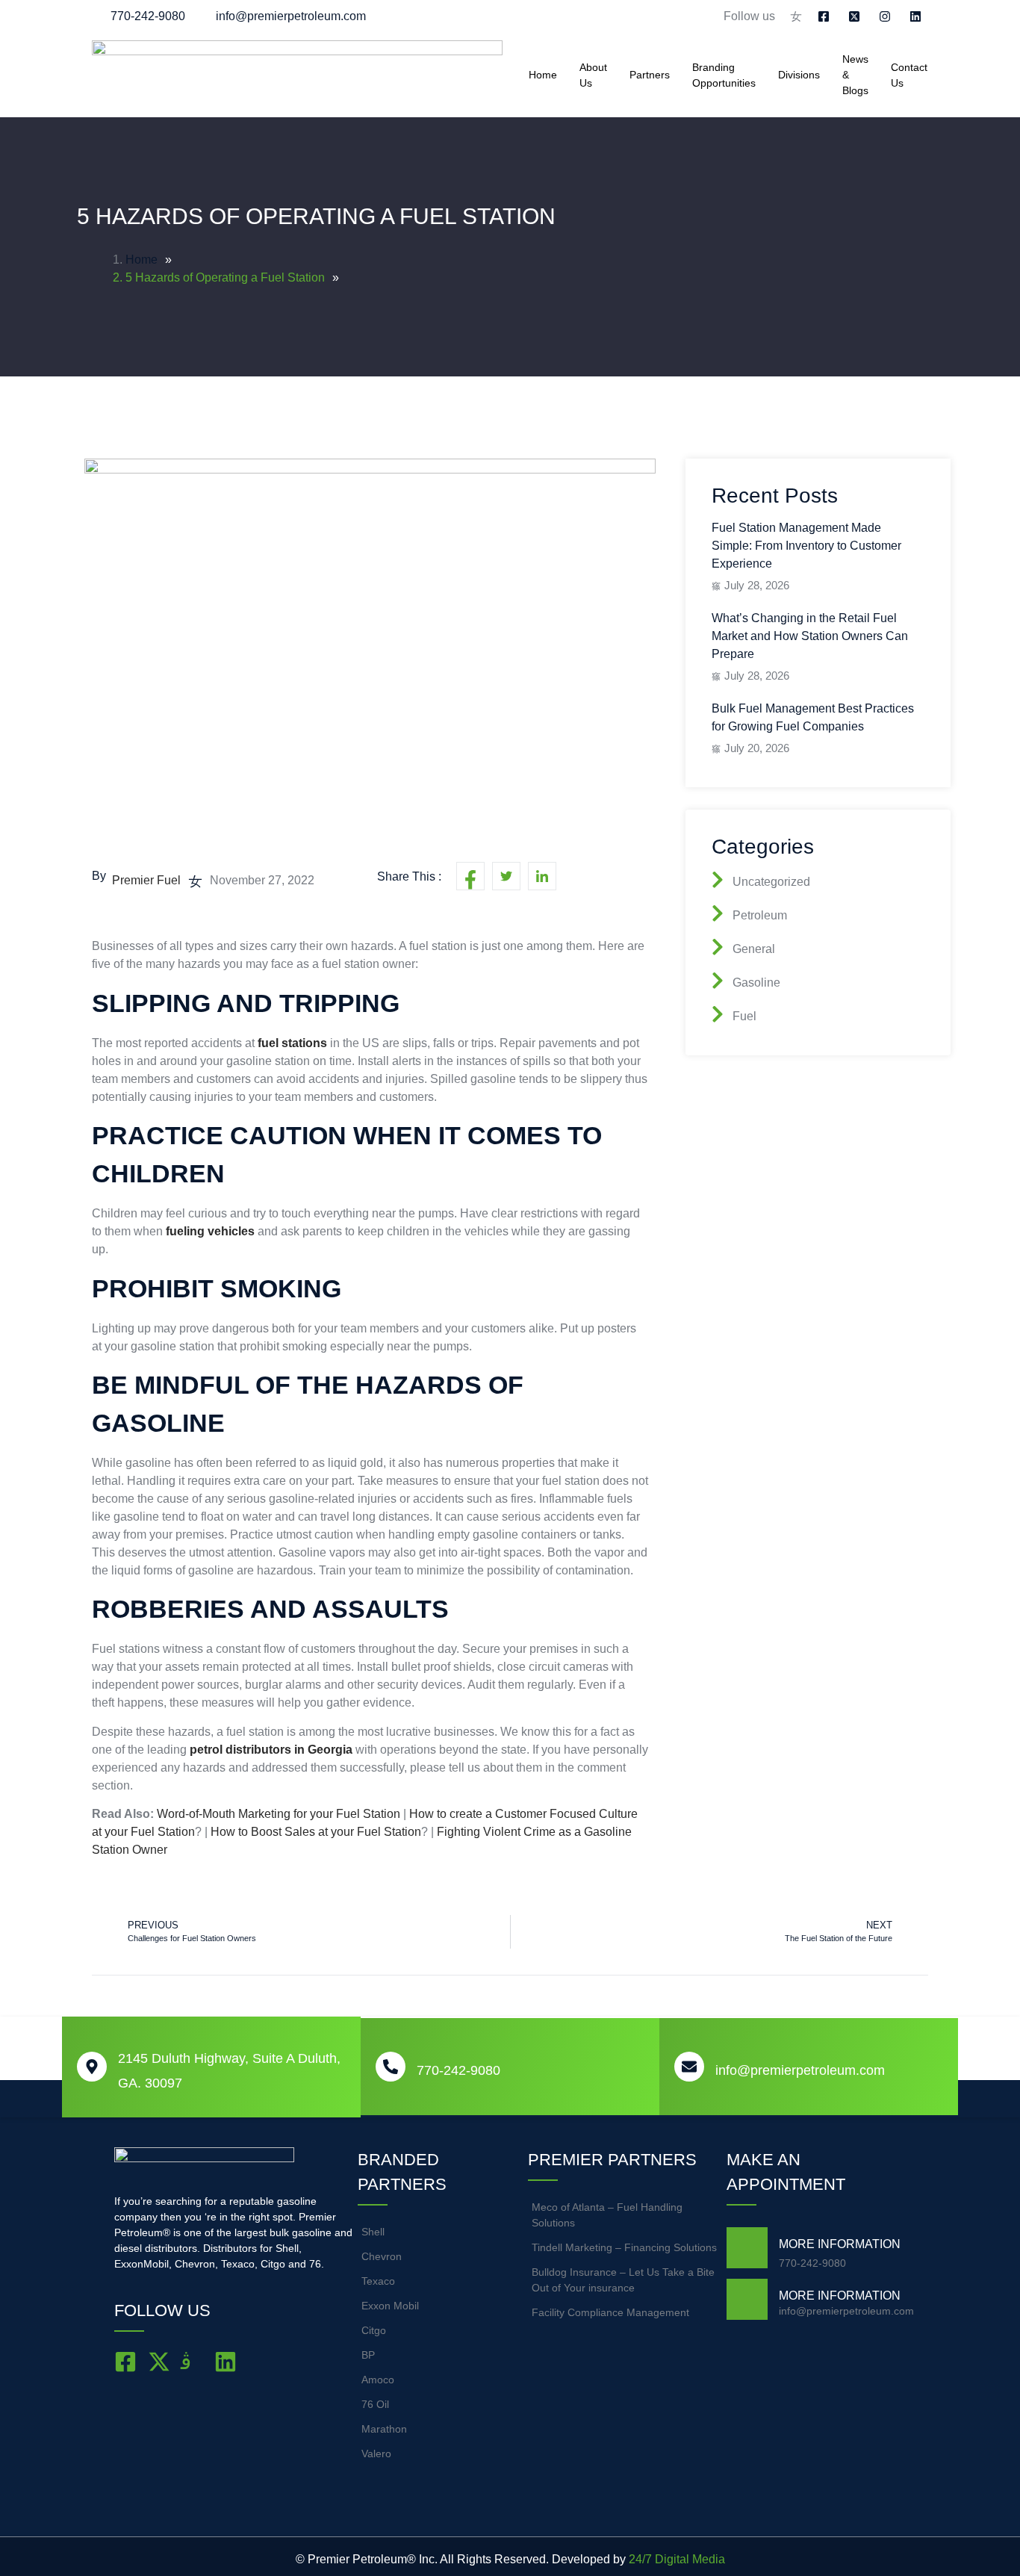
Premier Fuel (146, 880)
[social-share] (470, 876)
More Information (840, 2244)
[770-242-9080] (391, 2067)
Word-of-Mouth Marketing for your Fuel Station (279, 1814)
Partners (650, 75)
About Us (593, 75)
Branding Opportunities (724, 75)
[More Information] (747, 2248)
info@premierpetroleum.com (800, 2070)
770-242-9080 (458, 2070)
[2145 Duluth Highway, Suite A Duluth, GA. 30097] (92, 2067)
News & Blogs (855, 75)
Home (543, 75)
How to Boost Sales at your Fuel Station (316, 1832)
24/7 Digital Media (677, 2559)
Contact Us (909, 75)
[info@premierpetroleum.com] (689, 2067)
